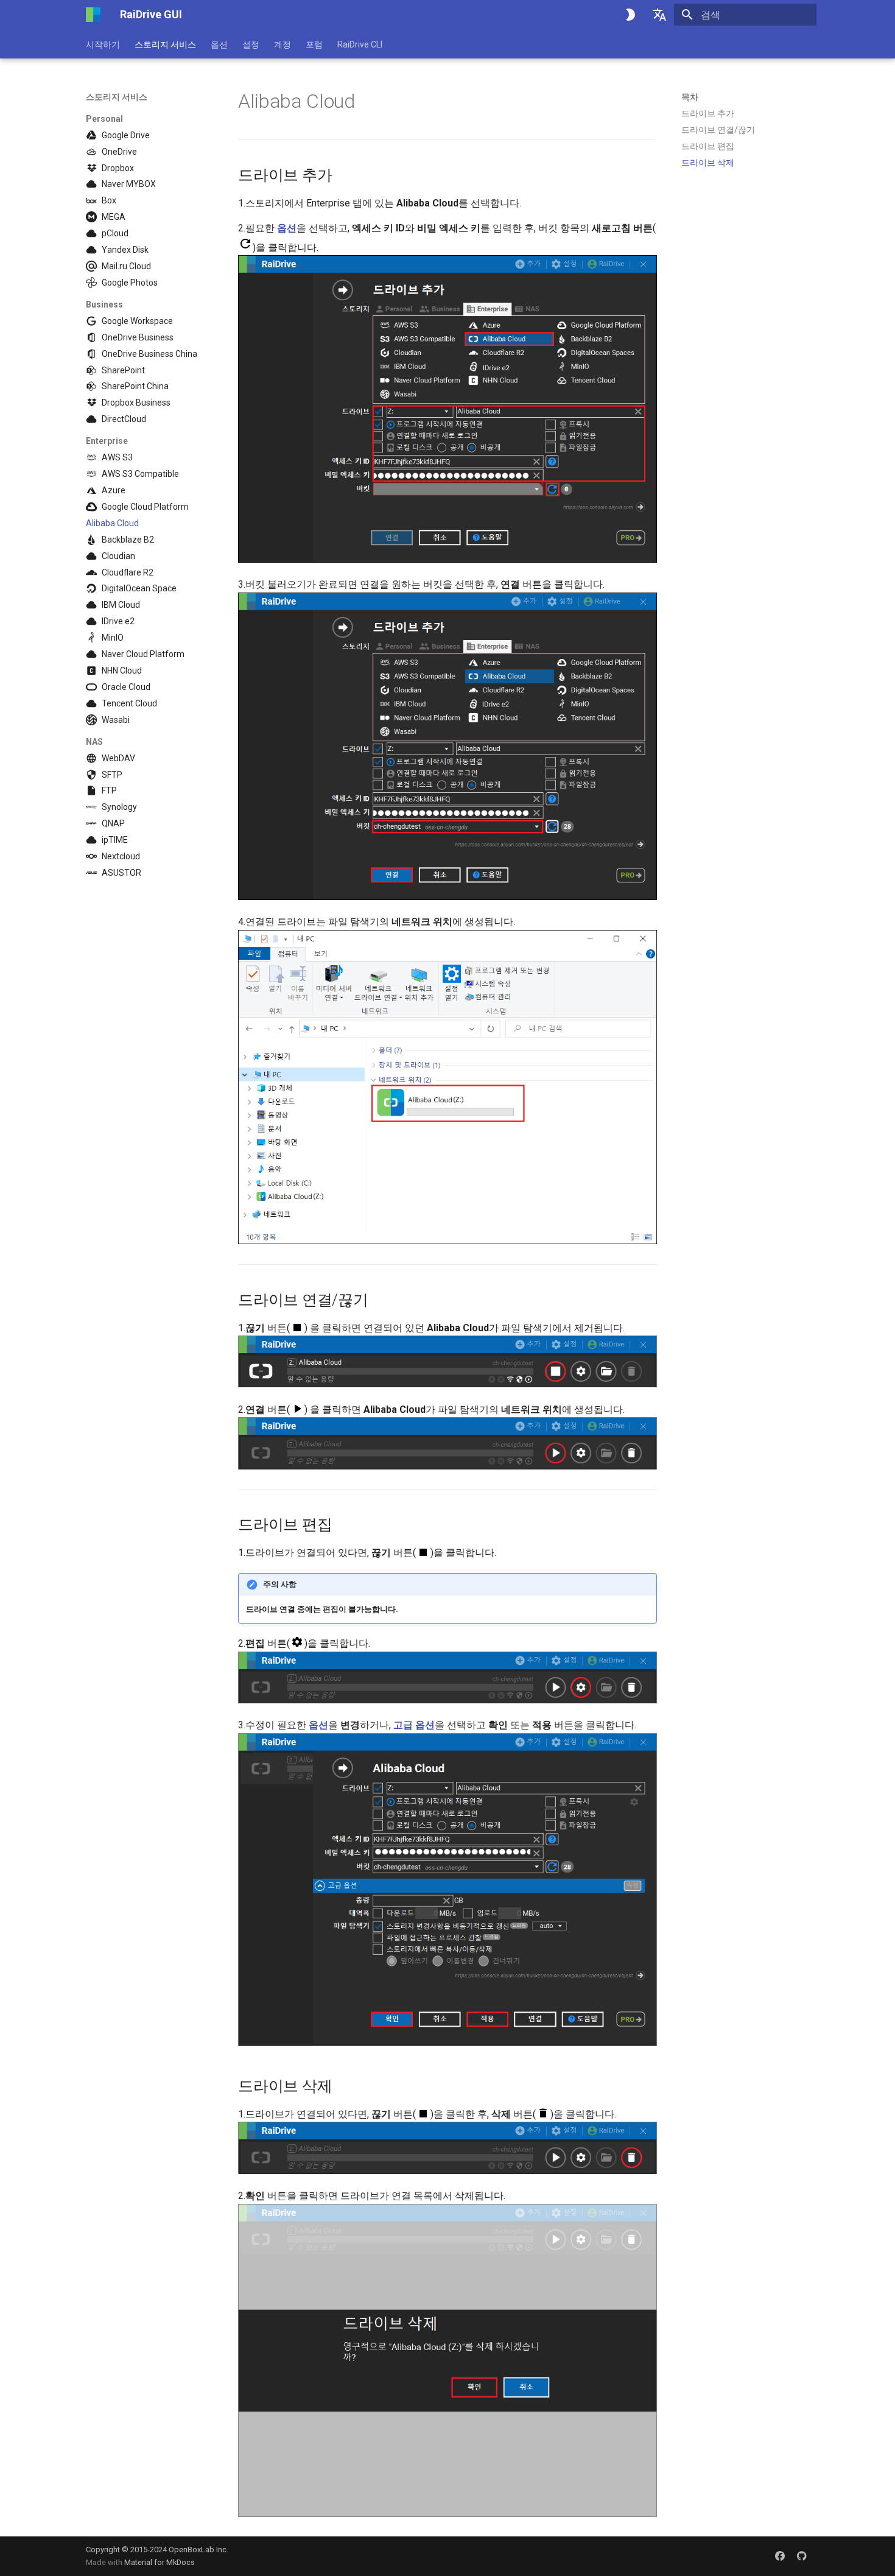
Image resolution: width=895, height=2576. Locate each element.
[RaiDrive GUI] (93, 15)
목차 (690, 97)
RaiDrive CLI (360, 44)
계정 (283, 44)
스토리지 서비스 (165, 44)
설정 (251, 44)
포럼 (314, 44)
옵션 (219, 44)
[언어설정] (659, 15)
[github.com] (802, 2556)
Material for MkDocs (160, 2562)
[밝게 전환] (630, 15)
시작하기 (103, 44)
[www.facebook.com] (780, 2556)
